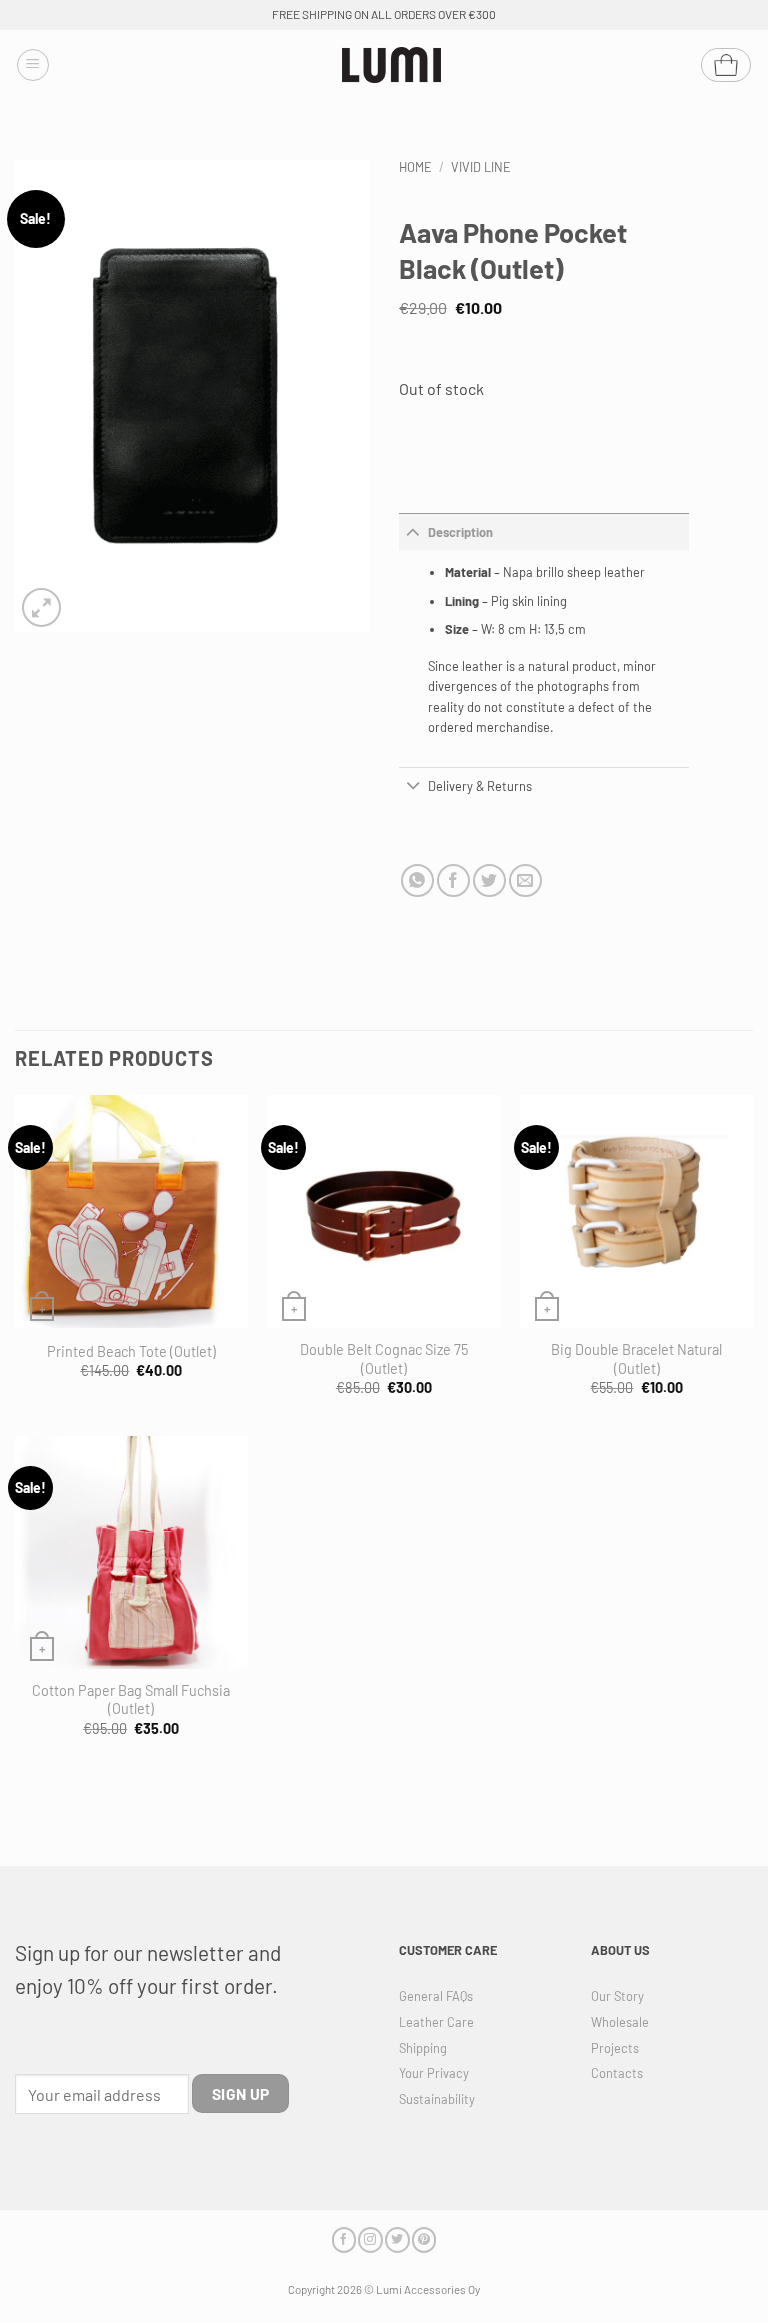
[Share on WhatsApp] (417, 880)
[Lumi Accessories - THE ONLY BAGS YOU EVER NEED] (392, 65)
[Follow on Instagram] (370, 2239)
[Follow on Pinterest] (424, 2239)
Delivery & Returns (480, 786)
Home (415, 167)
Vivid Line (481, 167)
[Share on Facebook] (453, 880)
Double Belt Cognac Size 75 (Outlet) (384, 1359)
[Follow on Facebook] (344, 2239)
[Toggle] (413, 531)
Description (460, 532)
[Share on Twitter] (489, 880)
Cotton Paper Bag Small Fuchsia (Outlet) (131, 1700)
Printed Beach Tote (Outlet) (131, 1351)
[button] (33, 65)
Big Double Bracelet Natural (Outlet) (636, 1359)
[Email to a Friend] (525, 880)
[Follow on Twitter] (397, 2239)
